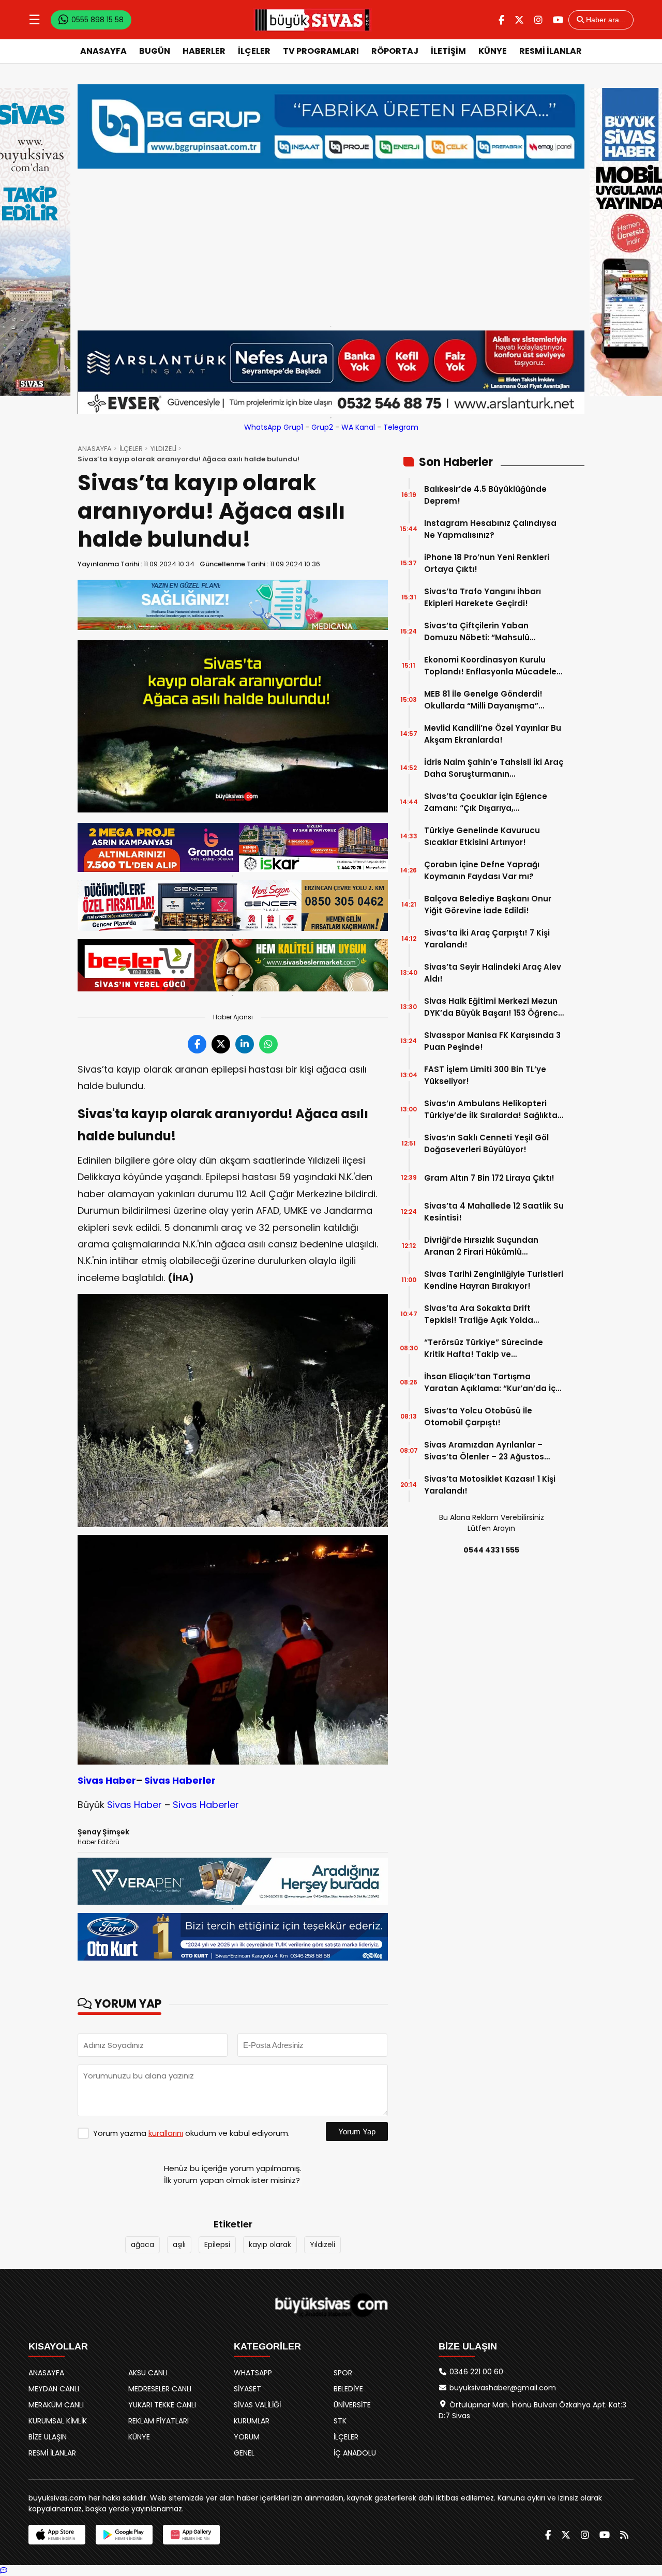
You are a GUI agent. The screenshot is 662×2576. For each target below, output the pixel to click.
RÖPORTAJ (395, 51)
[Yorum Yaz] (4, 2570)
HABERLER (204, 51)
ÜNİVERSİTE (352, 2405)
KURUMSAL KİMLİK (58, 2421)
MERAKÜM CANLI (56, 2405)
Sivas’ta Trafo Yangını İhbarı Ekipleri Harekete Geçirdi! (483, 597)
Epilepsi (217, 2244)
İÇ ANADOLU (355, 2453)
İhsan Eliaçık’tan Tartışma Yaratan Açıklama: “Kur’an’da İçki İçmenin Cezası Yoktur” (493, 1383)
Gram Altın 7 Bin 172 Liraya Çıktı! (489, 1178)
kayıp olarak (270, 2244)
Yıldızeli (322, 2244)
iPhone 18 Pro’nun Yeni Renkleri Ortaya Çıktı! (487, 563)
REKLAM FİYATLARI (159, 2421)
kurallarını (166, 2133)
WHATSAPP (253, 2373)
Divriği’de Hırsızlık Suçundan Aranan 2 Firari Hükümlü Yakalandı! (481, 1246)
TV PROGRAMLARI (321, 51)
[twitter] (519, 20)
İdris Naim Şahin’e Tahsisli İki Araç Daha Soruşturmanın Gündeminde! (494, 768)
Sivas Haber (107, 1780)
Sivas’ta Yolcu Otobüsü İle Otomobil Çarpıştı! (478, 1417)
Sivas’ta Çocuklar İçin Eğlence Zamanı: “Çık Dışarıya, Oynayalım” (486, 802)
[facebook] (501, 20)
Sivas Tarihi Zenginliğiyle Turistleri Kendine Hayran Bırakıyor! (494, 1280)
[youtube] (558, 20)
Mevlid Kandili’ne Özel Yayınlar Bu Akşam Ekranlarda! (493, 734)
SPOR (343, 2373)
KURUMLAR (252, 2421)
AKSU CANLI (148, 2373)
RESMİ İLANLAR (551, 51)
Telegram (401, 427)
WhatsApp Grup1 (274, 427)
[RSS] (624, 2535)
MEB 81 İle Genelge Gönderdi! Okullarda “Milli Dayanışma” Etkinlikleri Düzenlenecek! (483, 700)
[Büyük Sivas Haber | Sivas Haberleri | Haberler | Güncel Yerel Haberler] (312, 20)
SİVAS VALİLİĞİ (257, 2405)
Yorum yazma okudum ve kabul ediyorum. (191, 2133)
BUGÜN (155, 51)
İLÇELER (254, 51)
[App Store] (57, 2535)
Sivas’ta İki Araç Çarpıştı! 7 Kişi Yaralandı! (487, 939)
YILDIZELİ (163, 449)
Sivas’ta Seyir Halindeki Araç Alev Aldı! (493, 973)
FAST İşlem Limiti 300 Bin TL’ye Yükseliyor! (485, 1075)
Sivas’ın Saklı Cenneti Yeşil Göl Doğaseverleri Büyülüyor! (486, 1143)
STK (340, 2421)
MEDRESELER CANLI (160, 2389)
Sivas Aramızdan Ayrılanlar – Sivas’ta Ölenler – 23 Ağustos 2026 (484, 1451)
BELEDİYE (348, 2389)
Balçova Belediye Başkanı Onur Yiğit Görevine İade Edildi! (488, 905)
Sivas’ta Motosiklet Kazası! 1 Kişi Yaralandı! (490, 1485)
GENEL (244, 2453)
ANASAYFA (103, 51)
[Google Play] (124, 2535)
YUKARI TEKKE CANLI (162, 2405)
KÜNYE (493, 51)
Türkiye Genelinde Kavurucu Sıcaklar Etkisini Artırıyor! (482, 836)
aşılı (179, 2244)
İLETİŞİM (448, 51)
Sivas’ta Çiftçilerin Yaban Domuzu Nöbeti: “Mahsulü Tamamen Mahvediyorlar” (478, 632)
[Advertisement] (331, 245)
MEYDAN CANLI (54, 2389)
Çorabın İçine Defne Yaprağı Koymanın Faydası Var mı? (482, 870)
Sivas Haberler (180, 1780)
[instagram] (538, 20)
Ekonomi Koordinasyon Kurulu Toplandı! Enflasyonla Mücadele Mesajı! (490, 666)
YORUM (247, 2437)
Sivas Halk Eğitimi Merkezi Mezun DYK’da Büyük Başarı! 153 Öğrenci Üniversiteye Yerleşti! (492, 1007)
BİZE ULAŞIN (48, 2437)
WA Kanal (358, 427)
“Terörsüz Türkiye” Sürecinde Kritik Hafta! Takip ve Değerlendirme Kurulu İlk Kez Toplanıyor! (484, 1349)
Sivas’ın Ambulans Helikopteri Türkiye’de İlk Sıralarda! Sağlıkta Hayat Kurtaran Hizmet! (491, 1110)
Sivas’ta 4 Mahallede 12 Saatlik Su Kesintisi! (494, 1212)
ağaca (142, 2244)
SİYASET (247, 2389)
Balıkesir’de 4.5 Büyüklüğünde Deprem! (485, 495)
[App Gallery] (191, 2535)
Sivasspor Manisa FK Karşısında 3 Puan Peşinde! (492, 1041)
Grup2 (322, 427)
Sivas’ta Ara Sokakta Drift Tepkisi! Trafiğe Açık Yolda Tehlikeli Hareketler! (479, 1314)
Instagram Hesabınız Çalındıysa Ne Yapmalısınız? (490, 529)
